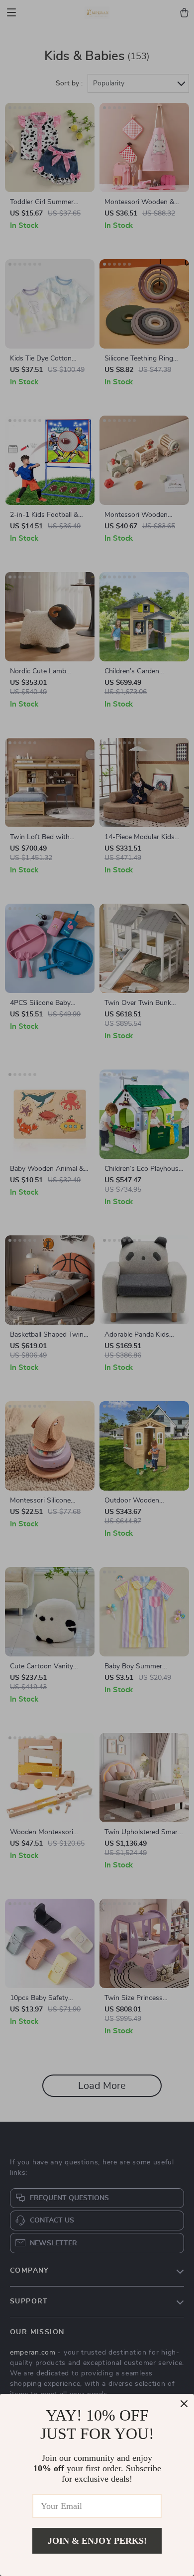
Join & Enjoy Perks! (97, 2541)
